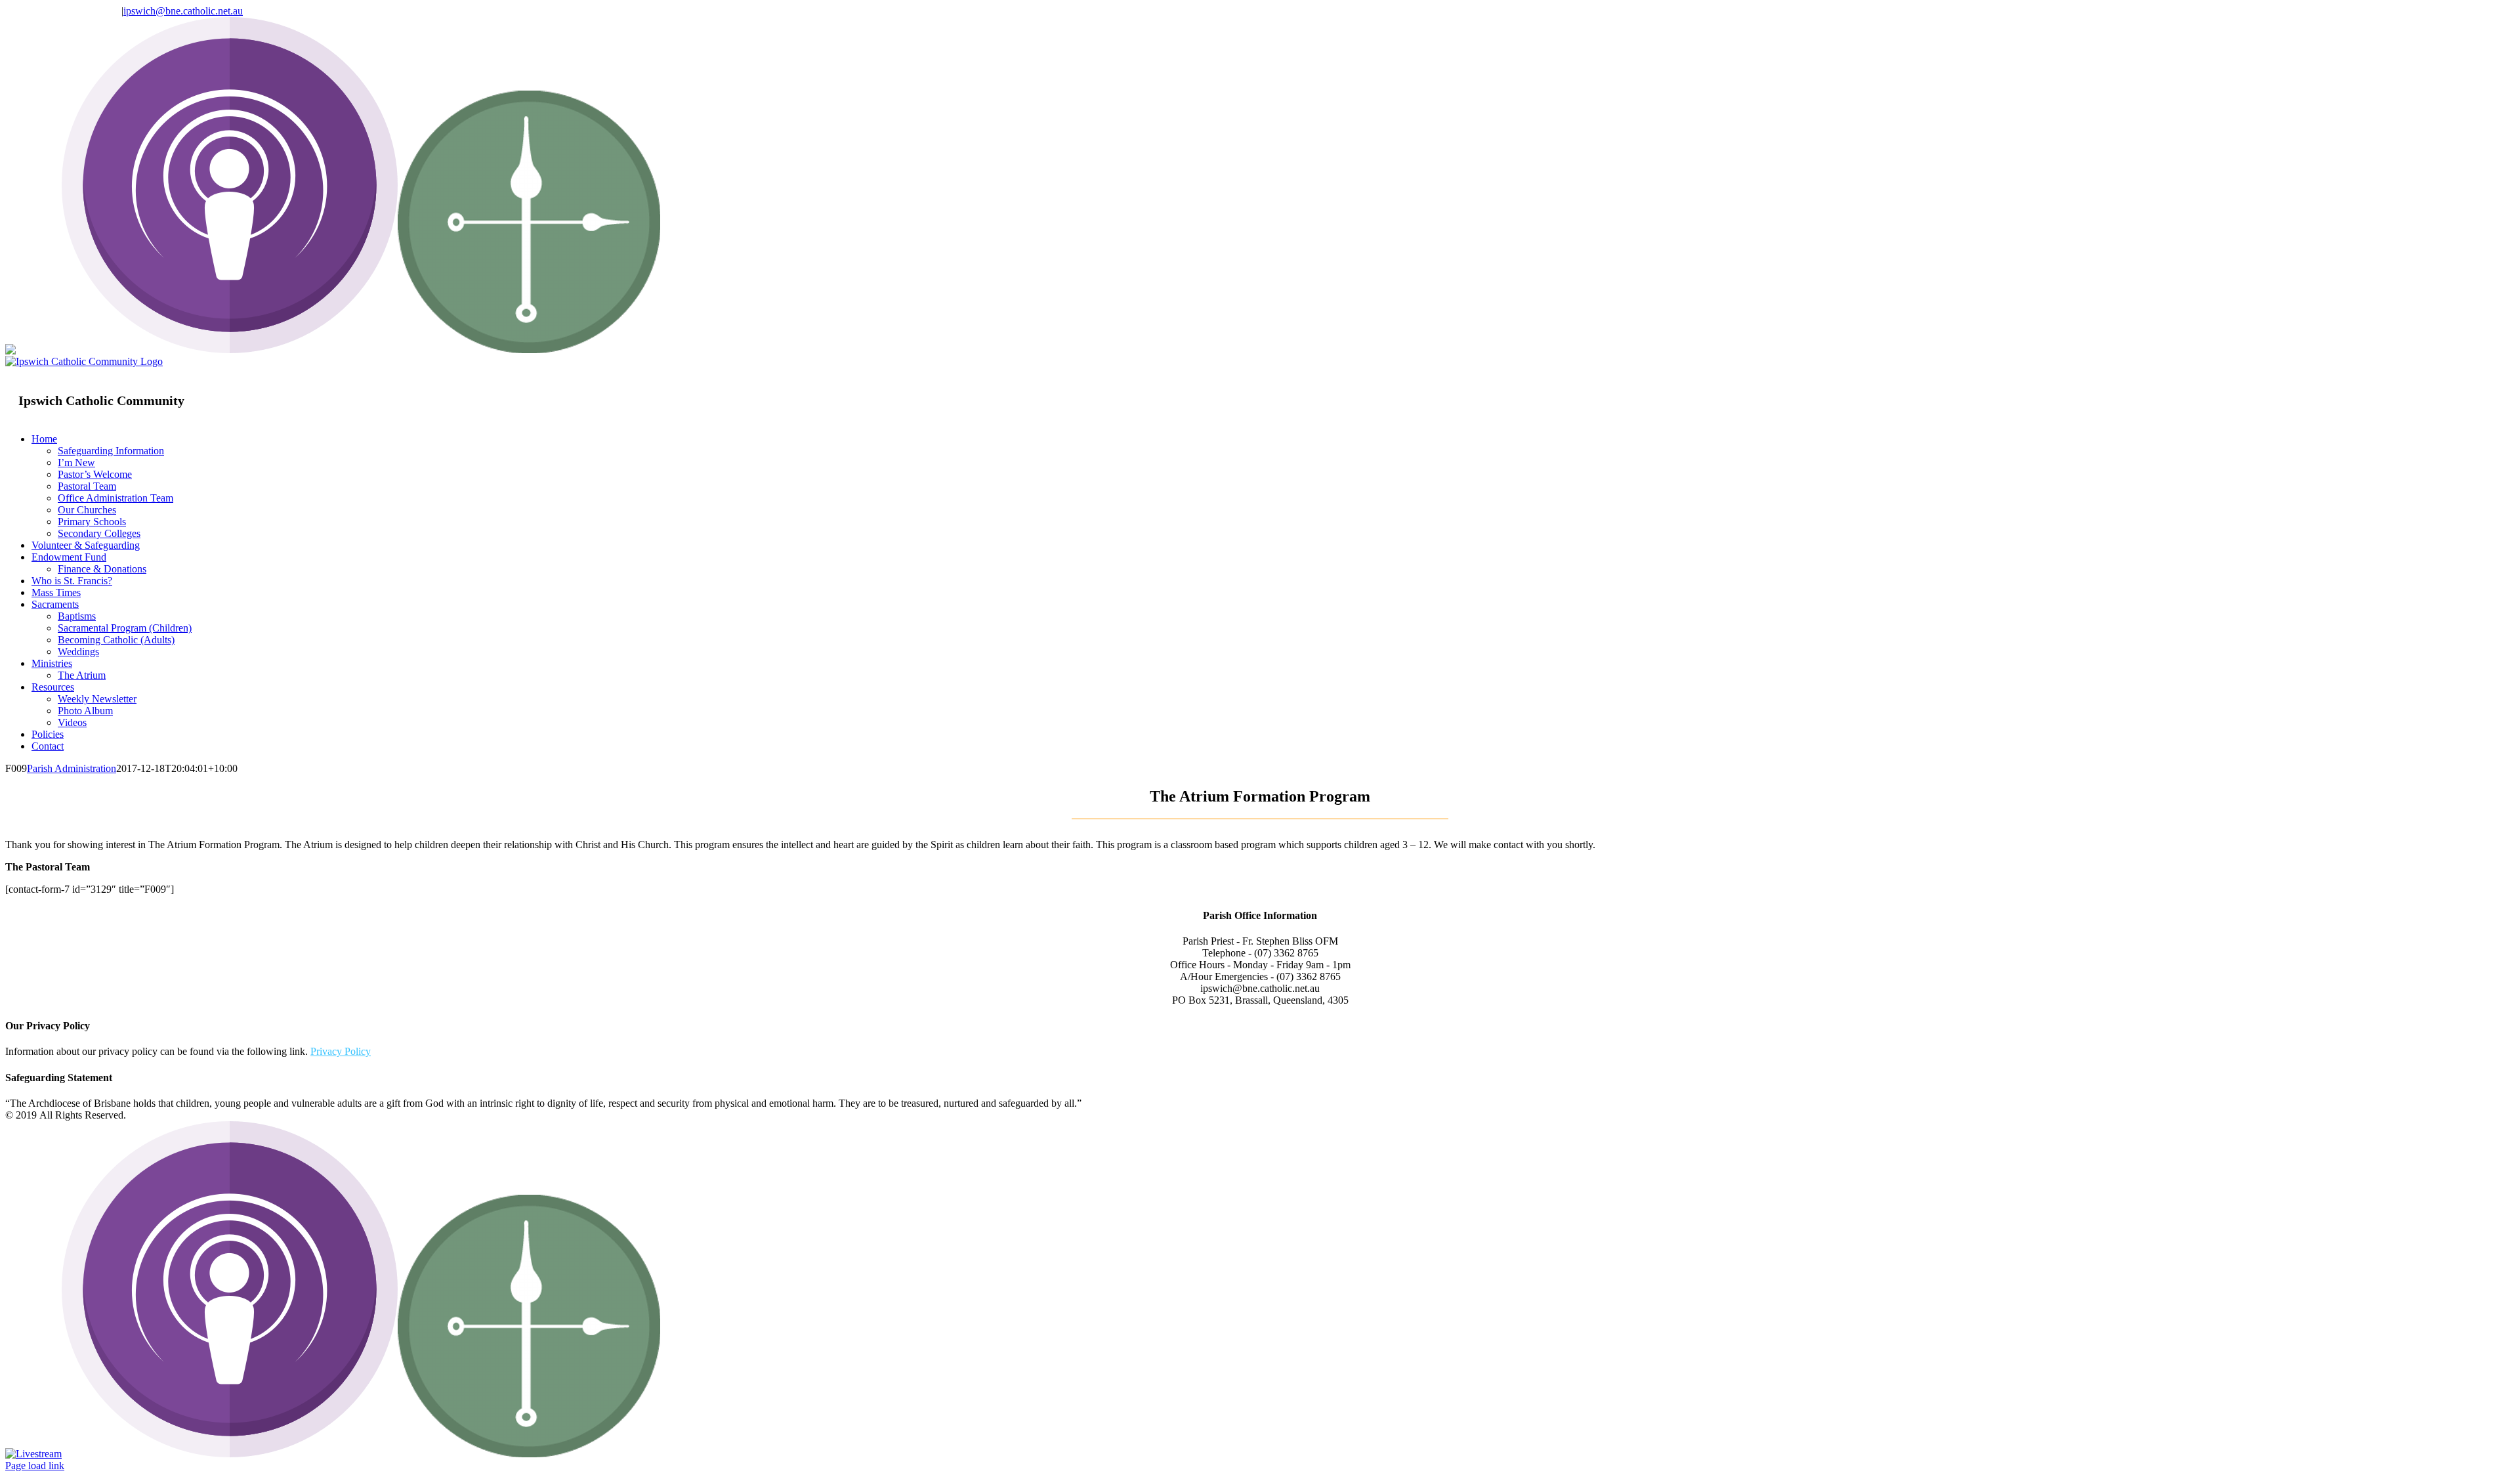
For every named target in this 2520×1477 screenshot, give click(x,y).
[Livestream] (33, 350)
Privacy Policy (341, 1051)
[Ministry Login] (529, 350)
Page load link (35, 1466)
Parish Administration (72, 768)
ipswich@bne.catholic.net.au (183, 11)
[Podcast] (230, 350)
